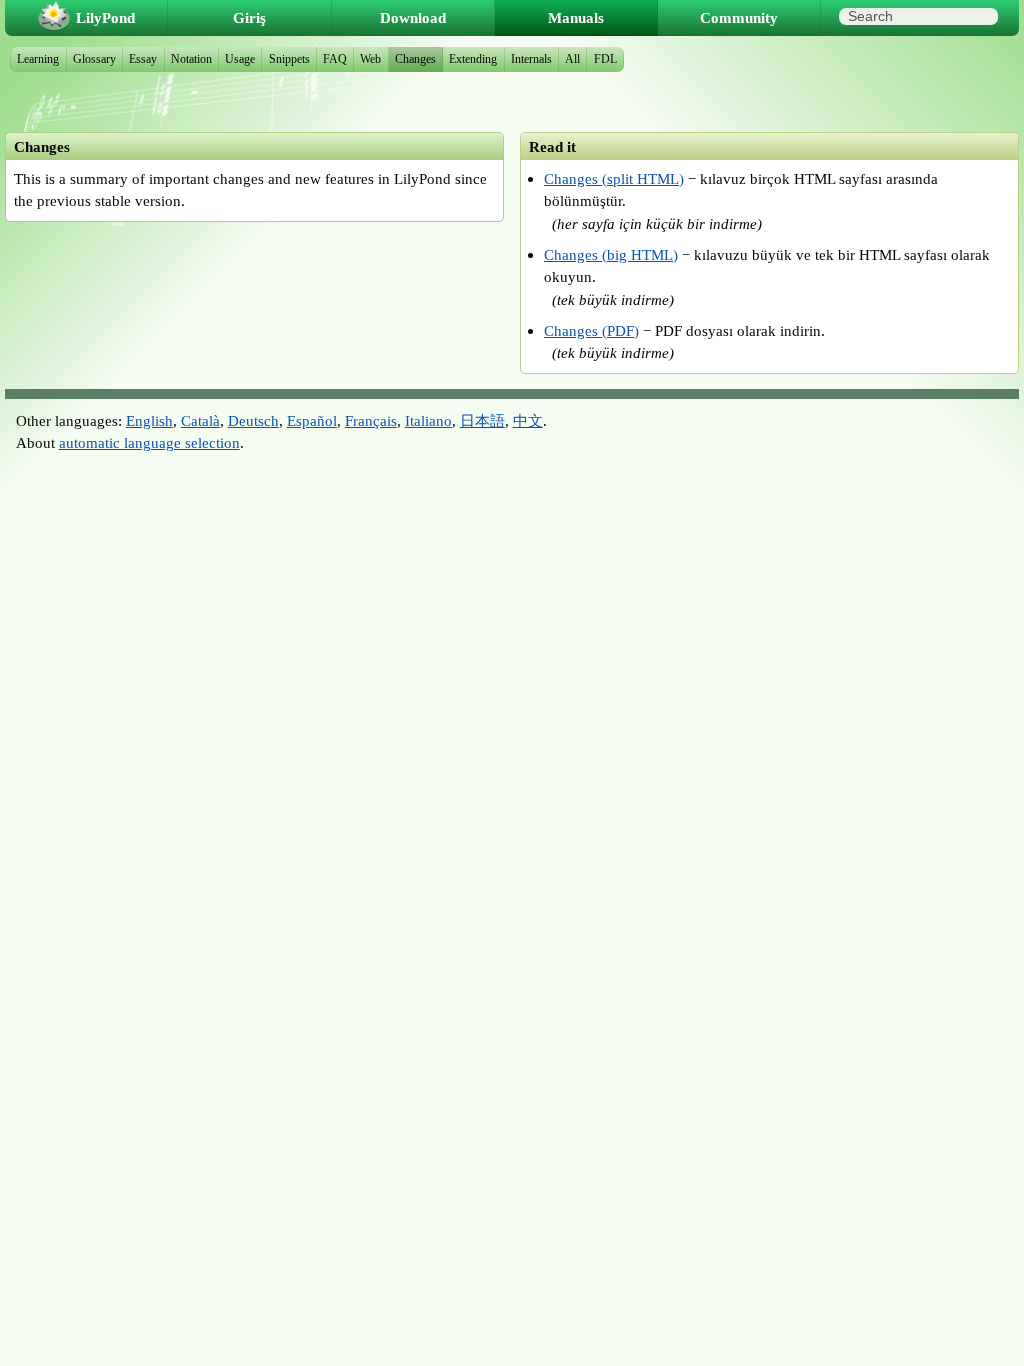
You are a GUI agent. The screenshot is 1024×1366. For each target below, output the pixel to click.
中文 (528, 420)
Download (413, 17)
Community (739, 17)
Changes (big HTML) (611, 254)
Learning (38, 59)
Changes (415, 59)
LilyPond (105, 17)
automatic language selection (149, 442)
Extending (473, 59)
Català (200, 420)
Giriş (249, 17)
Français (371, 420)
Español (312, 420)
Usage (240, 59)
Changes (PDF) (591, 330)
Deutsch (253, 420)
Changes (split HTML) (614, 178)
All (572, 59)
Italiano (428, 420)
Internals (531, 59)
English (149, 420)
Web (370, 59)
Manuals (576, 17)
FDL (605, 59)
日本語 (482, 420)
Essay (143, 59)
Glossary (94, 59)
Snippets (289, 59)
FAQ (335, 59)
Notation (191, 59)
